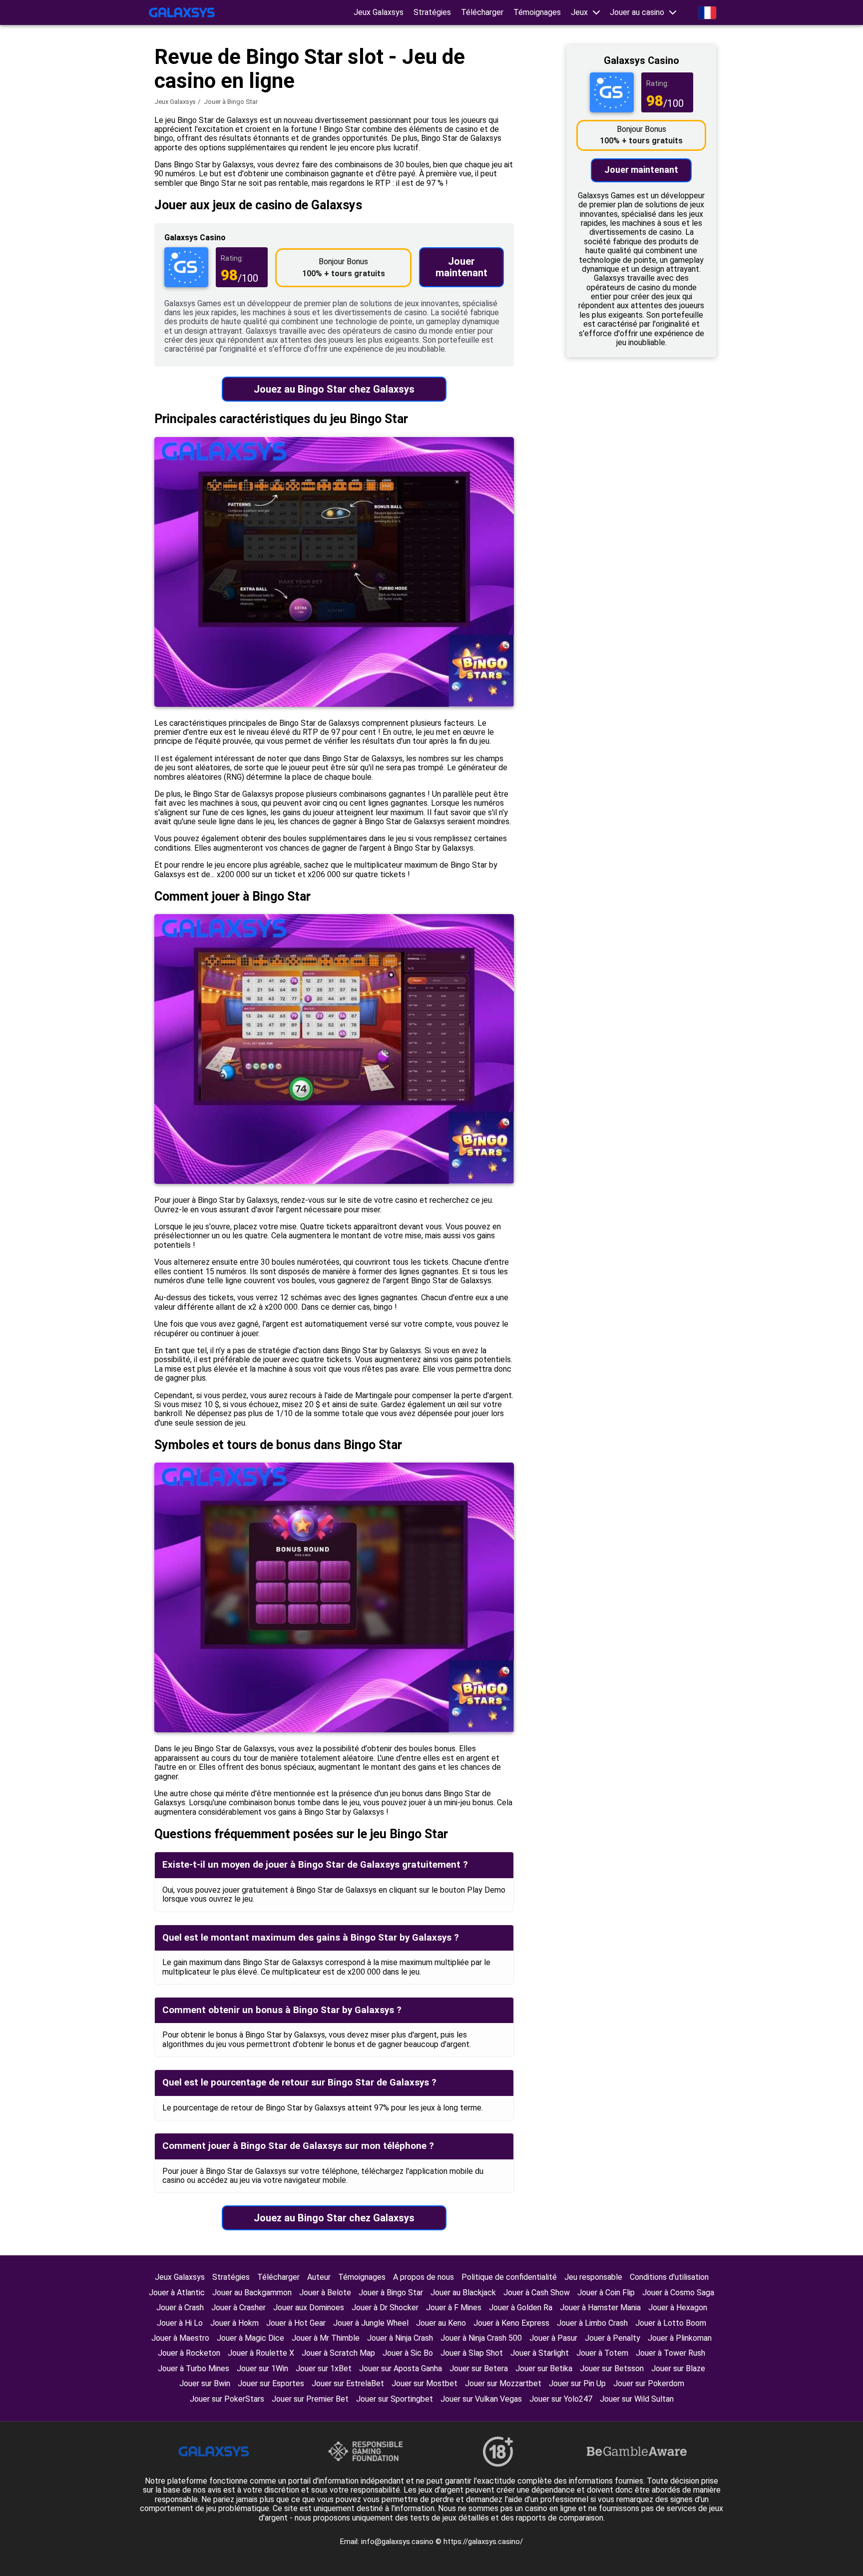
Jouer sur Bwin (205, 2383)
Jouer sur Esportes (271, 2383)
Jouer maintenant (461, 267)
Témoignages (537, 12)
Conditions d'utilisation (669, 2277)
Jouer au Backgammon (252, 2293)
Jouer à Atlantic (177, 2293)
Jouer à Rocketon (189, 2353)
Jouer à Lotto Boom (671, 2323)
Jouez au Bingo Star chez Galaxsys (334, 389)
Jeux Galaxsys (379, 12)
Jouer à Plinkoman (680, 2338)
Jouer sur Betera (479, 2368)
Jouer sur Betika (544, 2368)
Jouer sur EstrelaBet (348, 2383)
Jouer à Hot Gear (296, 2323)
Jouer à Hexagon (678, 2308)
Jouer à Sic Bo (408, 2353)
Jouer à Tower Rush (670, 2353)
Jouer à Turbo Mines (194, 2368)
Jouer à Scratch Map (338, 2353)
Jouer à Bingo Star (391, 2293)
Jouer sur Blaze (678, 2368)
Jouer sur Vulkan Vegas (481, 2399)
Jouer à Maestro (180, 2338)
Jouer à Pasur (553, 2338)
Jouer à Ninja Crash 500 (481, 2338)
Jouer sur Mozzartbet (503, 2383)
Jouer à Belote (325, 2293)
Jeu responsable (593, 2277)
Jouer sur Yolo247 (561, 2399)
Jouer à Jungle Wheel (371, 2323)
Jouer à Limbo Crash (592, 2323)
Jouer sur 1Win (262, 2368)
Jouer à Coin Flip (606, 2293)
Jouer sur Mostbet (425, 2383)
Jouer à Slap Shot (472, 2353)
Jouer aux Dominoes (309, 2308)
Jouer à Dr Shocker (385, 2308)
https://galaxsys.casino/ (483, 2542)
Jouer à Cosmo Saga (678, 2293)
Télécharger (482, 12)
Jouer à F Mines (454, 2308)
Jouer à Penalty (613, 2338)
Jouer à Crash (180, 2308)
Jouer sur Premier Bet (310, 2399)
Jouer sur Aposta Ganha (401, 2368)
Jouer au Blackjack (463, 2293)
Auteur (319, 2277)
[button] (585, 12)
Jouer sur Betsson (612, 2368)
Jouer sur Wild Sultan (637, 2399)
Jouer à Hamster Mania (600, 2308)
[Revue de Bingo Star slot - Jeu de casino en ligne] (182, 12)
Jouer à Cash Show (537, 2293)
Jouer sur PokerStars (227, 2399)
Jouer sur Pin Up (577, 2383)
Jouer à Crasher (238, 2308)
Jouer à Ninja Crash (400, 2338)
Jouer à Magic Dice (250, 2338)
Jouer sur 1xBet (324, 2368)
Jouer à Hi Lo (180, 2323)
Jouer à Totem (602, 2353)
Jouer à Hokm (234, 2323)
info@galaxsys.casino (398, 2542)
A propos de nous (424, 2277)
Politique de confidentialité (509, 2277)
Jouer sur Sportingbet (395, 2399)
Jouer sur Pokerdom (649, 2383)
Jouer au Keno (441, 2323)
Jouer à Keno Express (511, 2323)
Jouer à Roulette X (261, 2353)
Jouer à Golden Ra (521, 2308)
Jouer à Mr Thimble (326, 2338)
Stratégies (432, 12)
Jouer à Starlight (540, 2353)
